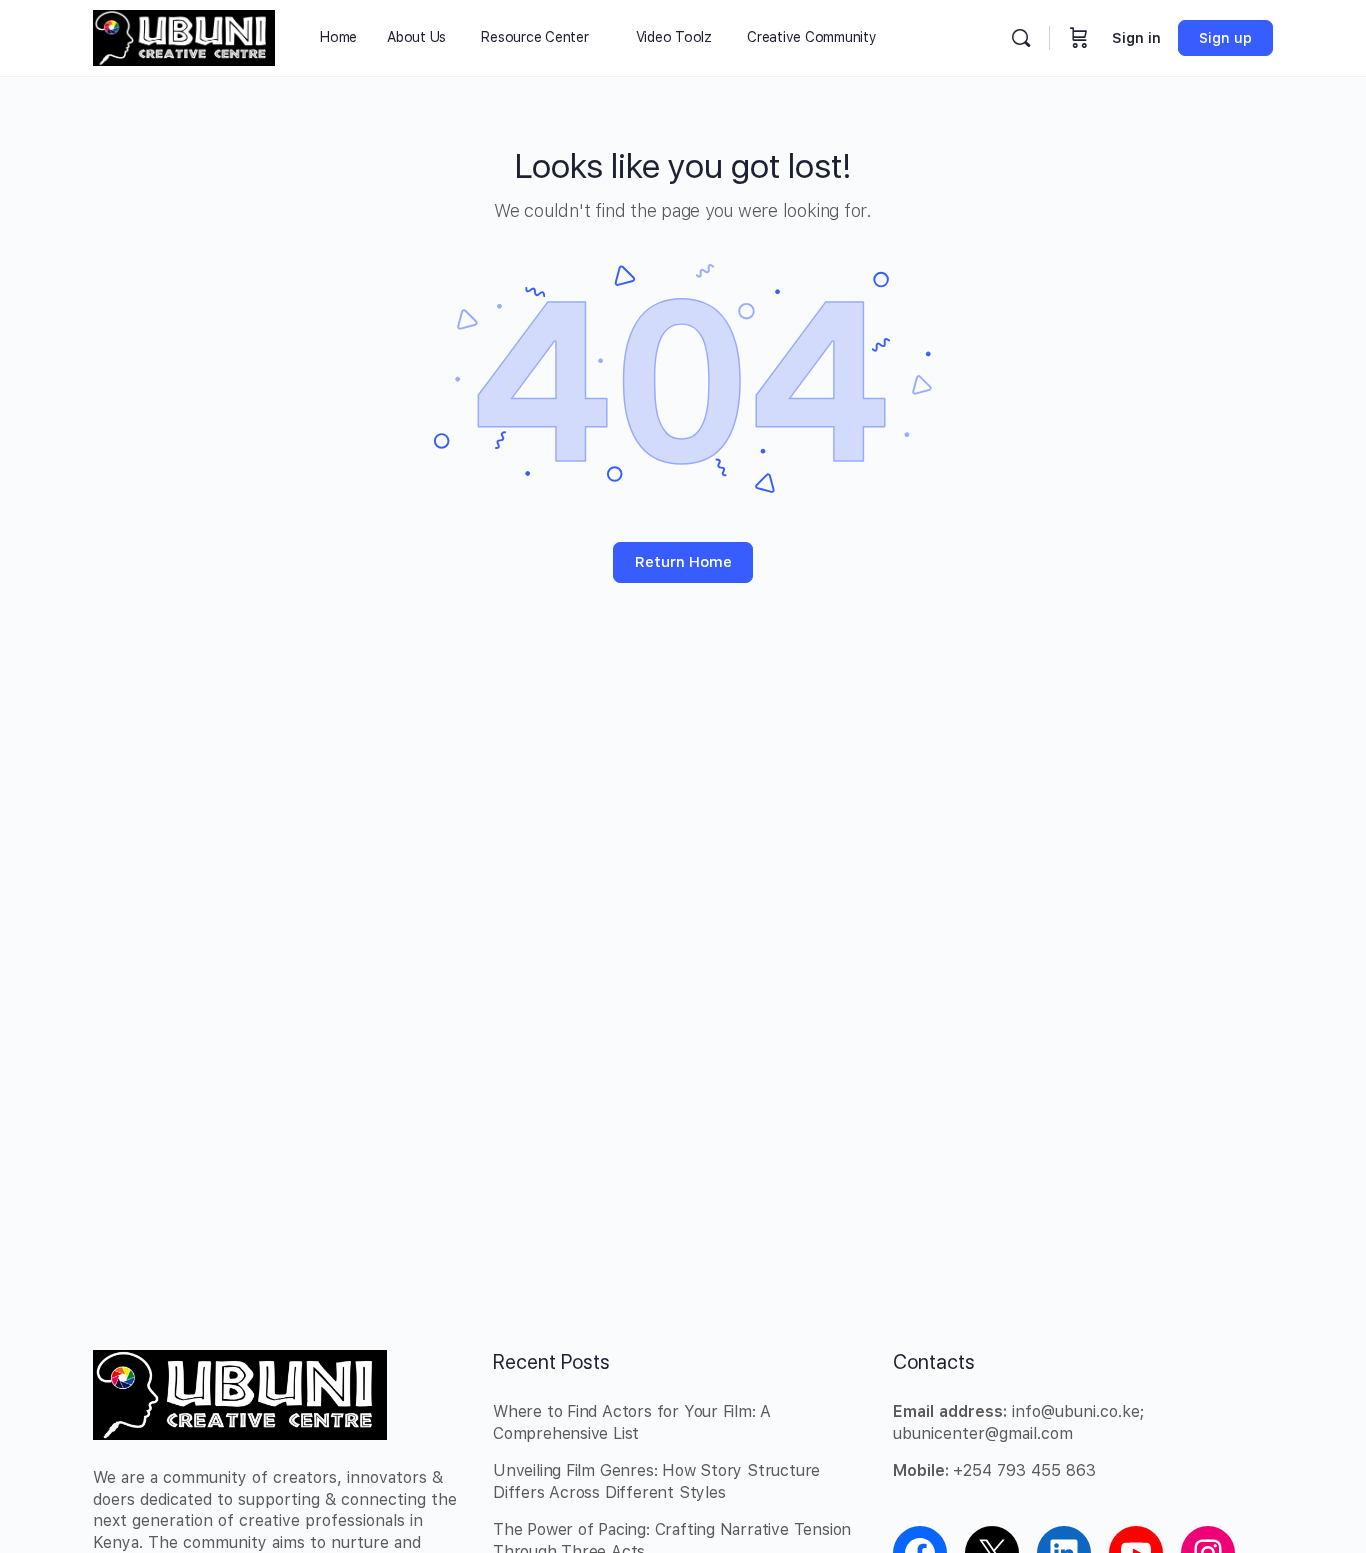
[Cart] (1079, 38)
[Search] (1021, 38)
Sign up (1225, 38)
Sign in (1136, 38)
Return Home (683, 562)
